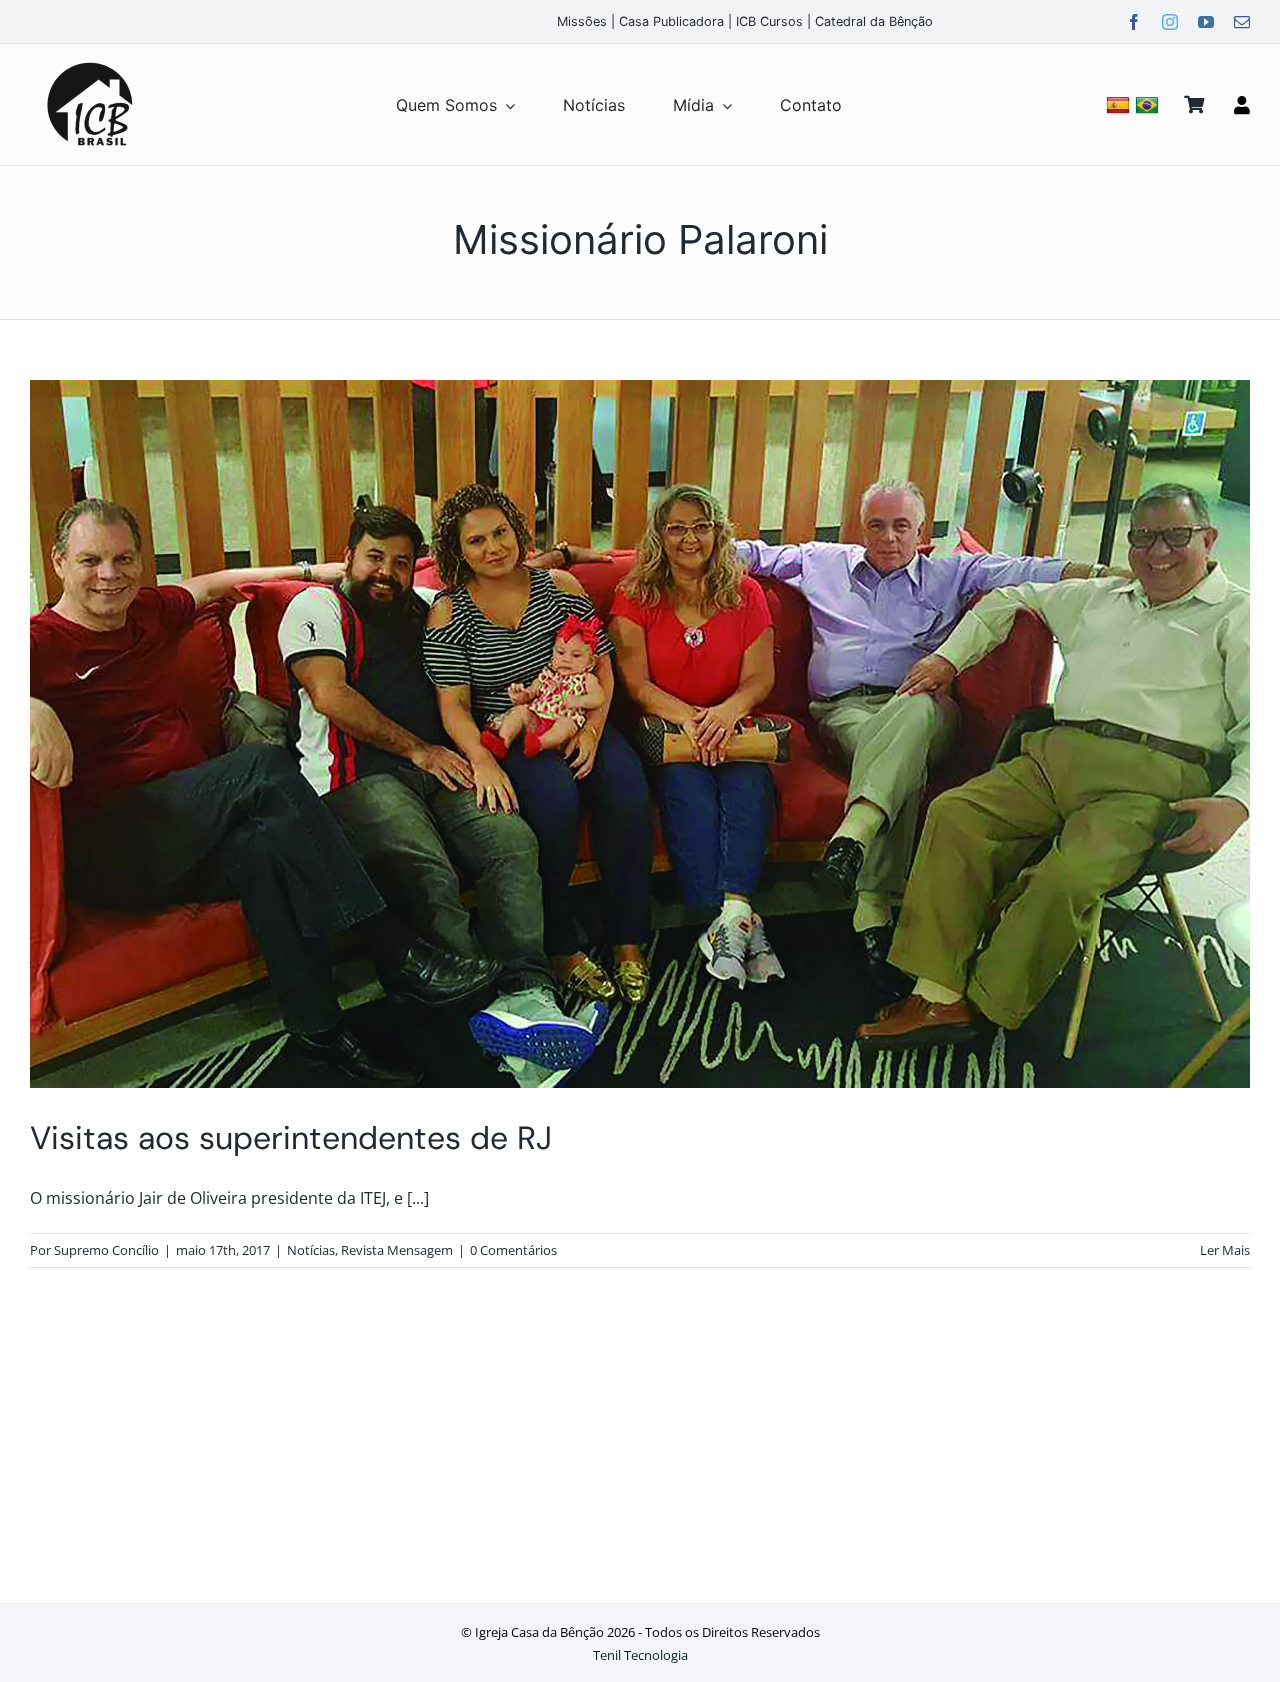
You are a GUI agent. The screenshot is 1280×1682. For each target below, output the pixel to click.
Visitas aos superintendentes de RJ (291, 1138)
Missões (582, 21)
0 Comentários (513, 1250)
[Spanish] (1120, 104)
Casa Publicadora (671, 21)
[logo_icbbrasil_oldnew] (90, 63)
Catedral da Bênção (874, 21)
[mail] (1242, 22)
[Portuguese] (1149, 104)
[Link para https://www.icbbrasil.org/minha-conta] (1242, 105)
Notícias (311, 1250)
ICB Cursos (769, 21)
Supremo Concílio (106, 1250)
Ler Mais (1225, 1250)
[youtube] (1206, 22)
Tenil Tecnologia (640, 1655)
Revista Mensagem (397, 1250)
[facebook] (1134, 22)
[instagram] (1170, 22)
